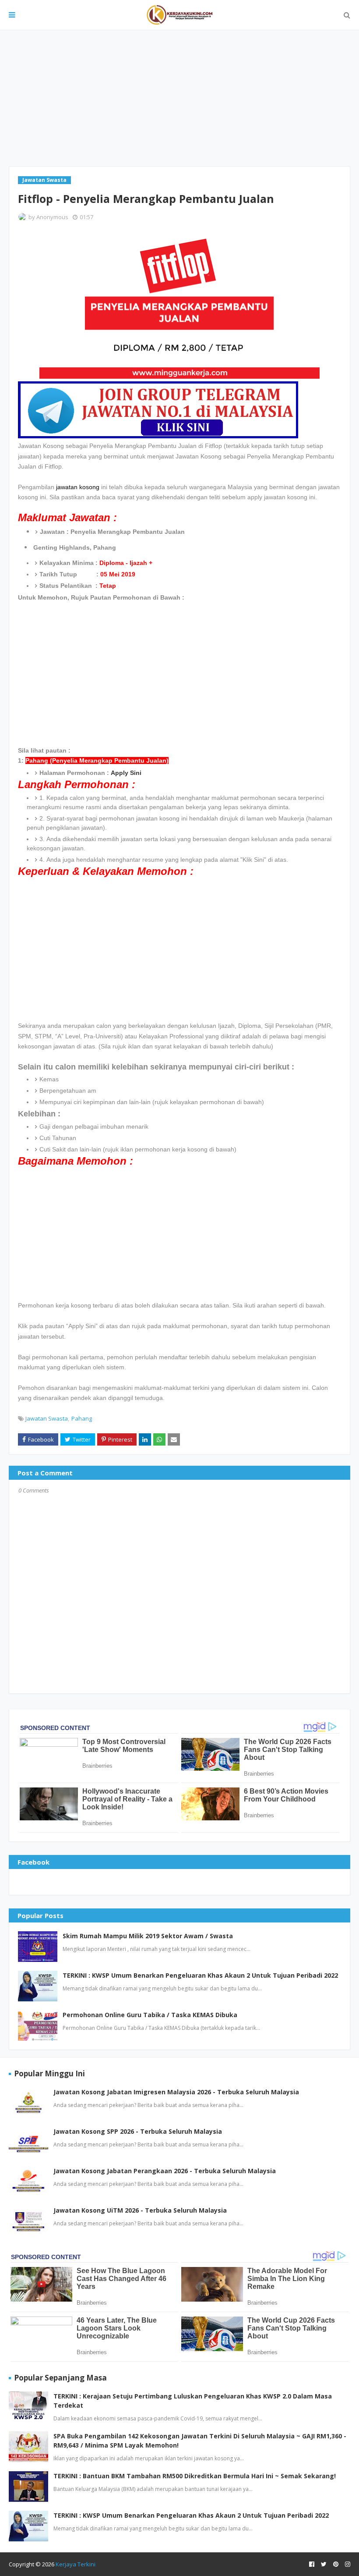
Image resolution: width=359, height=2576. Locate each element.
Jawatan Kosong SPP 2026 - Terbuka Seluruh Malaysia (138, 2131)
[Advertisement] (179, 98)
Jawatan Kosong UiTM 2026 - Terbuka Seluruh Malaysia (140, 2210)
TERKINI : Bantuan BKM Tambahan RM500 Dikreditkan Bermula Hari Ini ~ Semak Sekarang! (195, 2476)
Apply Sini (126, 773)
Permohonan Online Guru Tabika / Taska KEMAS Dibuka (150, 2015)
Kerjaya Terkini (76, 2564)
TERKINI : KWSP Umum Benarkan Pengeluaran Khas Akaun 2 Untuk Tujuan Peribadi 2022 (200, 1975)
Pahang (82, 1418)
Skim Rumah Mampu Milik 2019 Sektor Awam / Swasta (148, 1936)
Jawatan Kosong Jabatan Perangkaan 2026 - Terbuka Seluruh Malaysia (165, 2171)
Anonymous (52, 217)
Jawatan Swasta (47, 1418)
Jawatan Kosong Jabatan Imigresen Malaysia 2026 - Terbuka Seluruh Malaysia (176, 2092)
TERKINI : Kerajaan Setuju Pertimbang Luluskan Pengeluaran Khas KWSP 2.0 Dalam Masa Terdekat (193, 2401)
